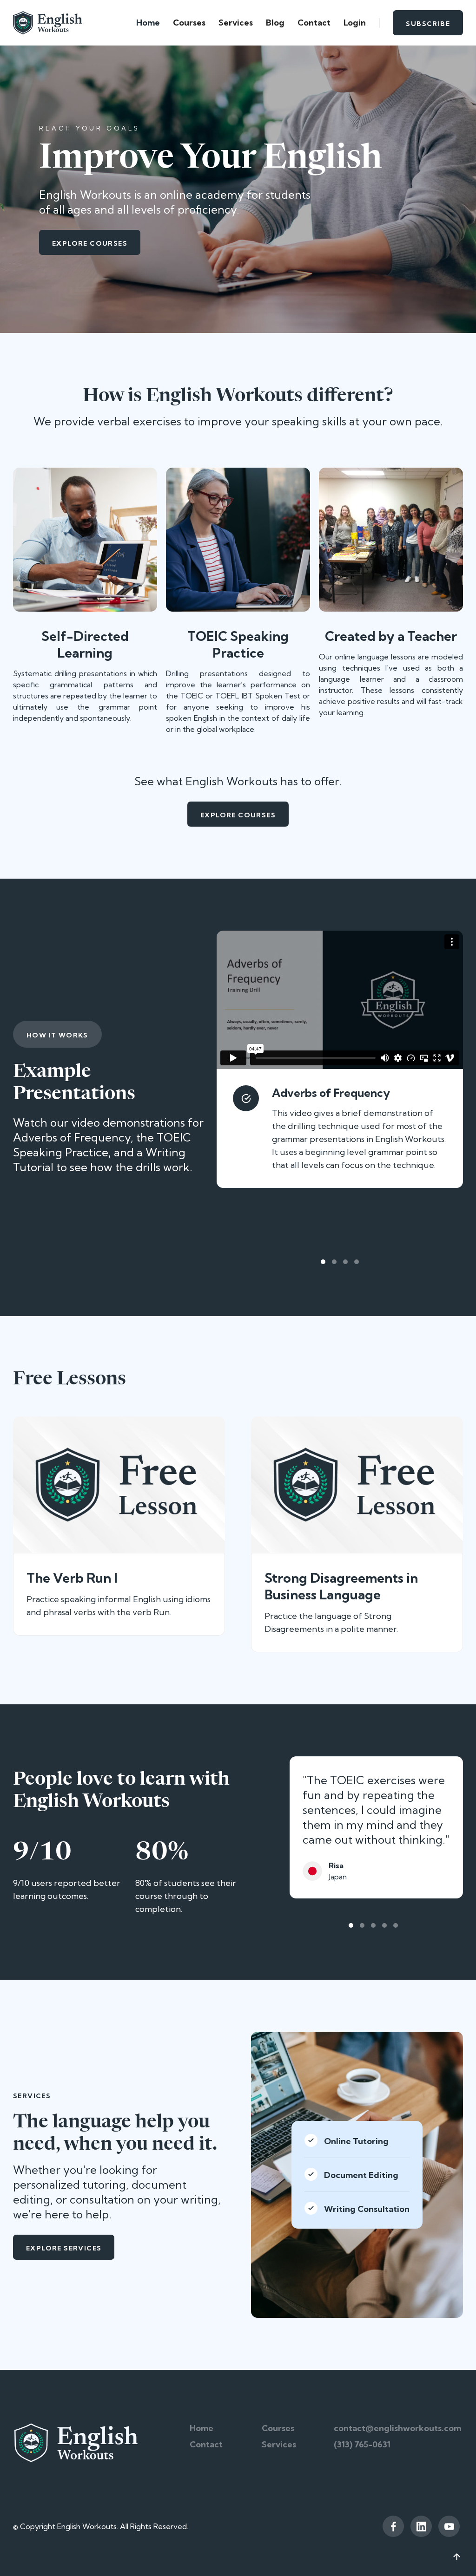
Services (236, 23)
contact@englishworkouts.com (397, 2428)
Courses (189, 23)
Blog (275, 23)
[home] (48, 23)
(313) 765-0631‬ (362, 2444)
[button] (323, 1262)
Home (148, 23)
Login (355, 23)
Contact (314, 23)
